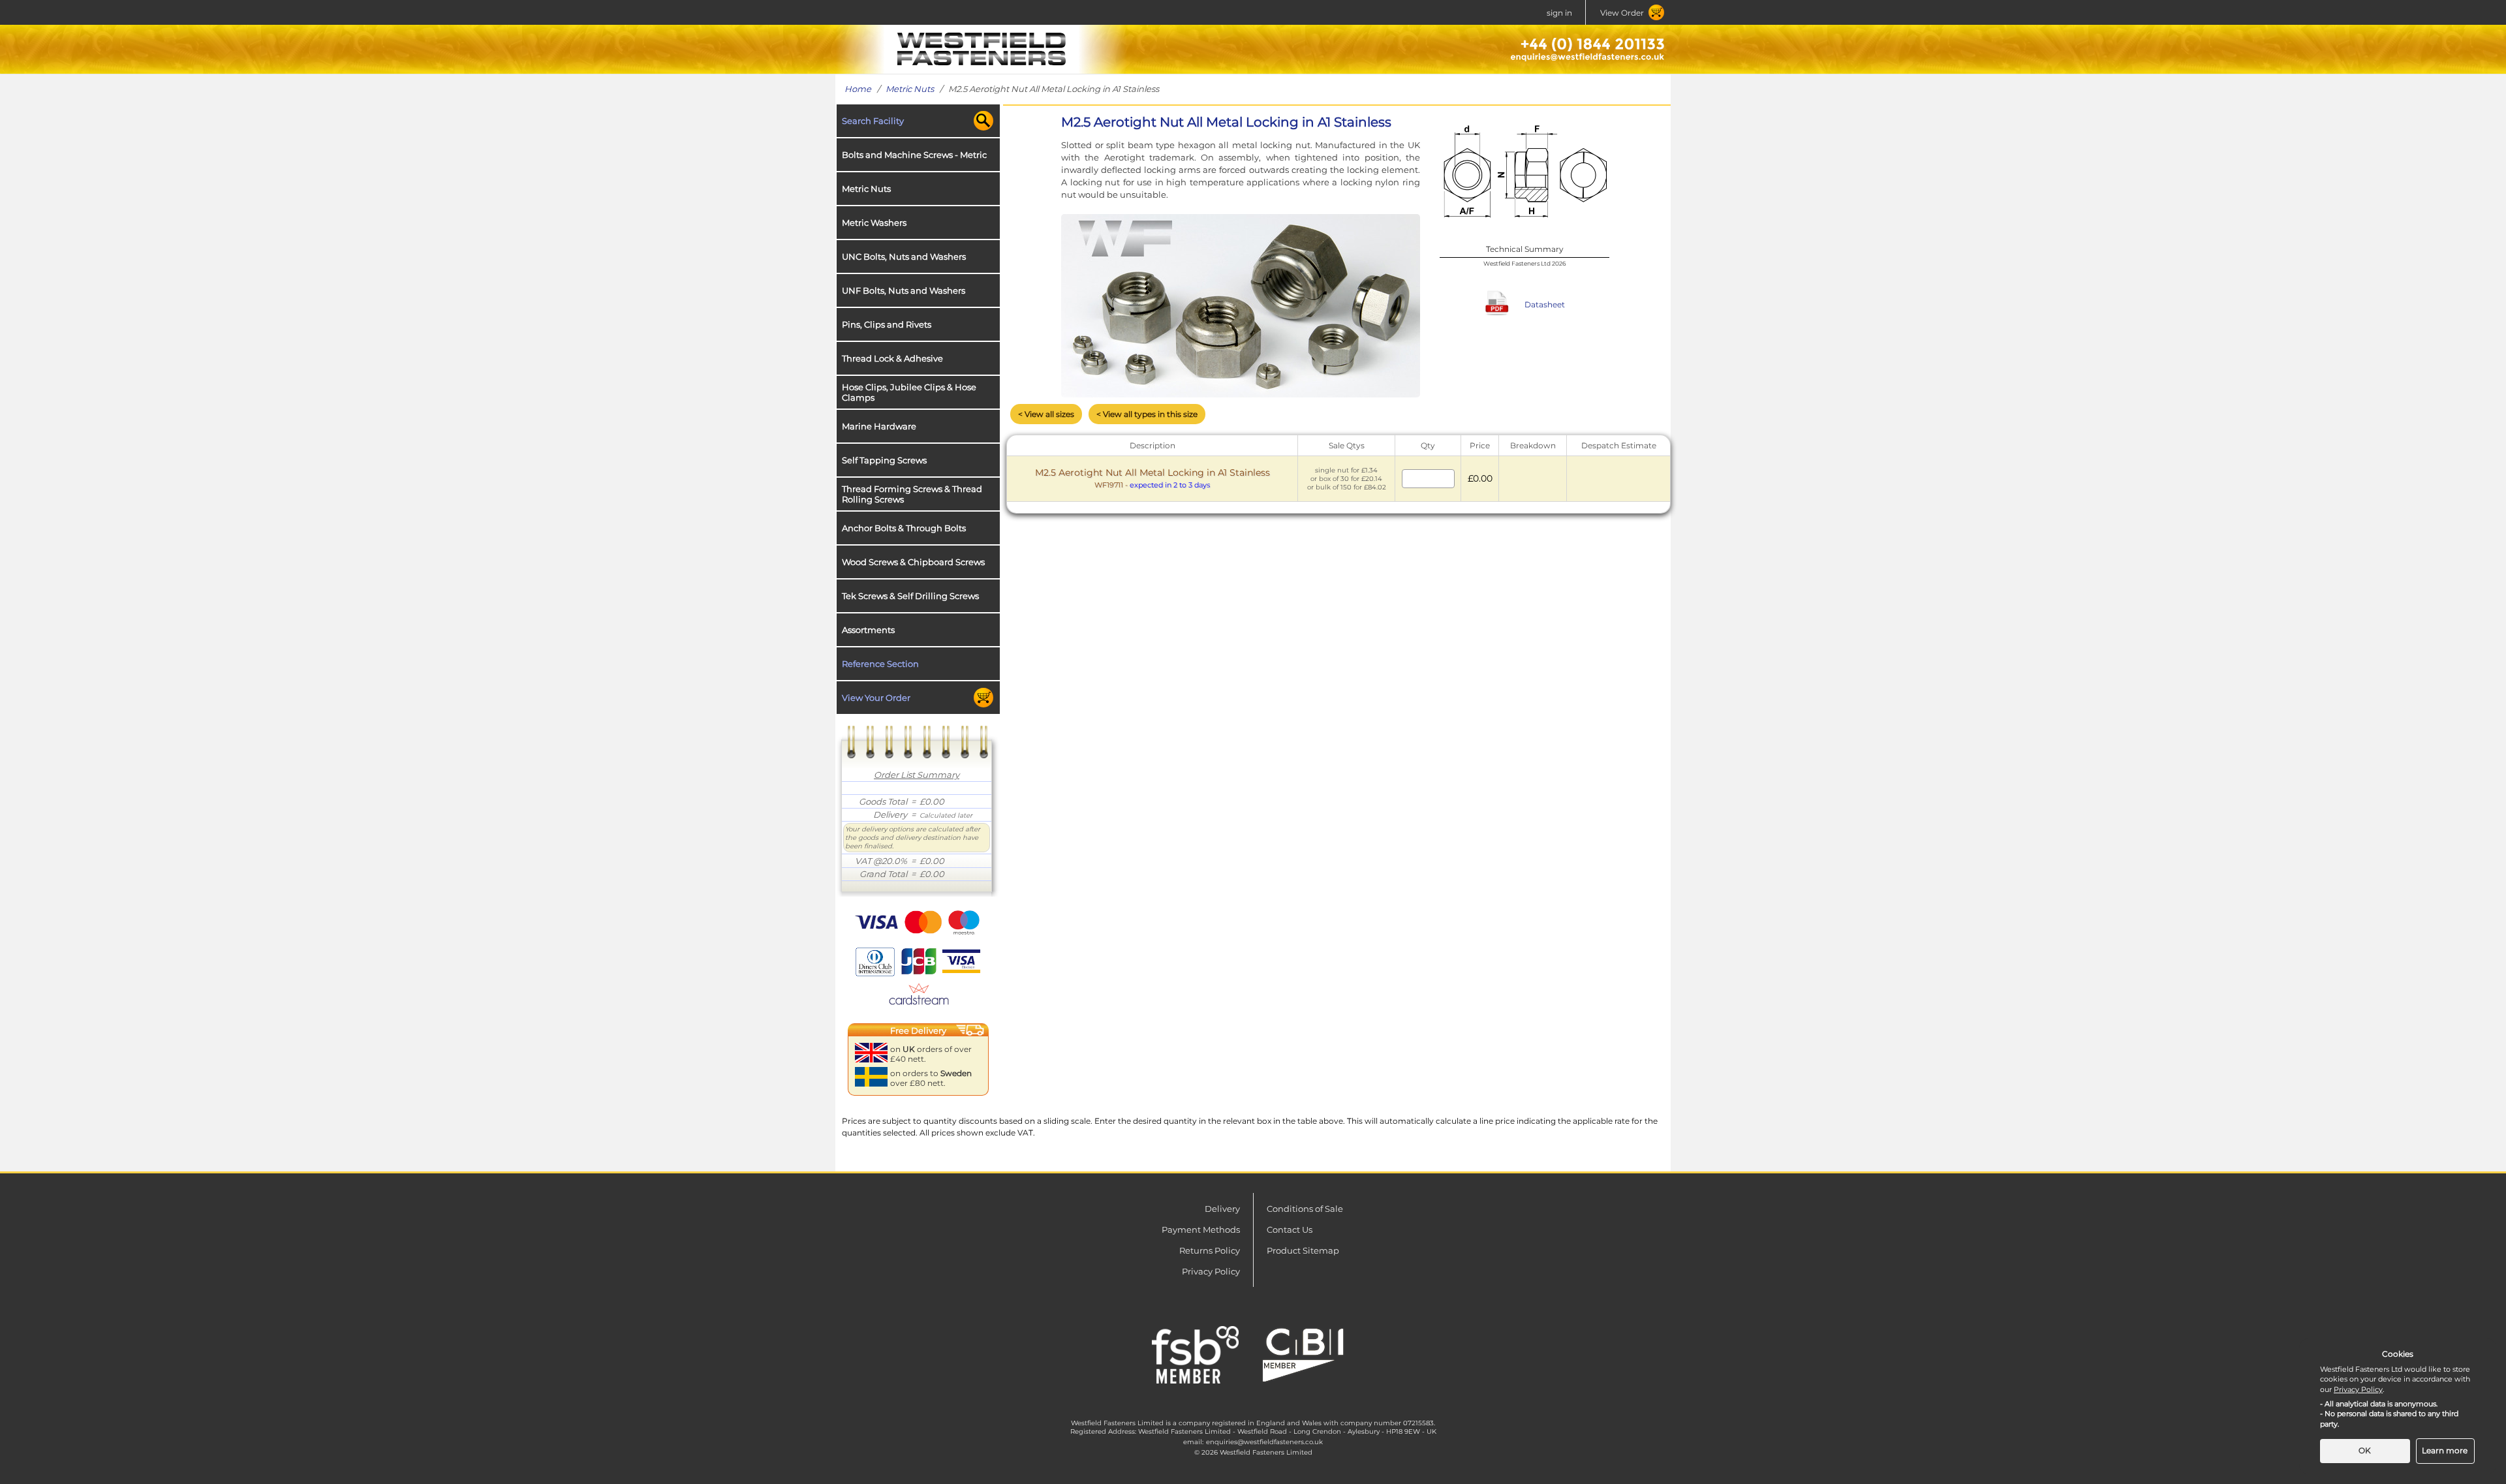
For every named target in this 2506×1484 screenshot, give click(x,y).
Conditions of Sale (1305, 1209)
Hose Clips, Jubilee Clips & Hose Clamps (909, 392)
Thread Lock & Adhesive (892, 358)
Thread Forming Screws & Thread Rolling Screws (912, 494)
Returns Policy (1210, 1250)
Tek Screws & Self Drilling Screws (910, 596)
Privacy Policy (1211, 1271)
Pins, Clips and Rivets (887, 324)
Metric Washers (874, 223)
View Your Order (876, 698)
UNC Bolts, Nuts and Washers (904, 256)
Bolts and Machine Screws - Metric (914, 155)
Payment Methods (1201, 1229)
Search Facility (873, 121)
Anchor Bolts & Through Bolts (904, 528)
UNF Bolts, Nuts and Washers (904, 290)
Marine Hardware (879, 426)
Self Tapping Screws (884, 460)
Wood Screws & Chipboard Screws (913, 562)
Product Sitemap (1303, 1250)
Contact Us (1290, 1229)
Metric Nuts (910, 89)
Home (858, 89)
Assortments (868, 630)
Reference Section (880, 664)
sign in (1559, 13)
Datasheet (1545, 304)
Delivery (1222, 1209)
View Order (1622, 13)
